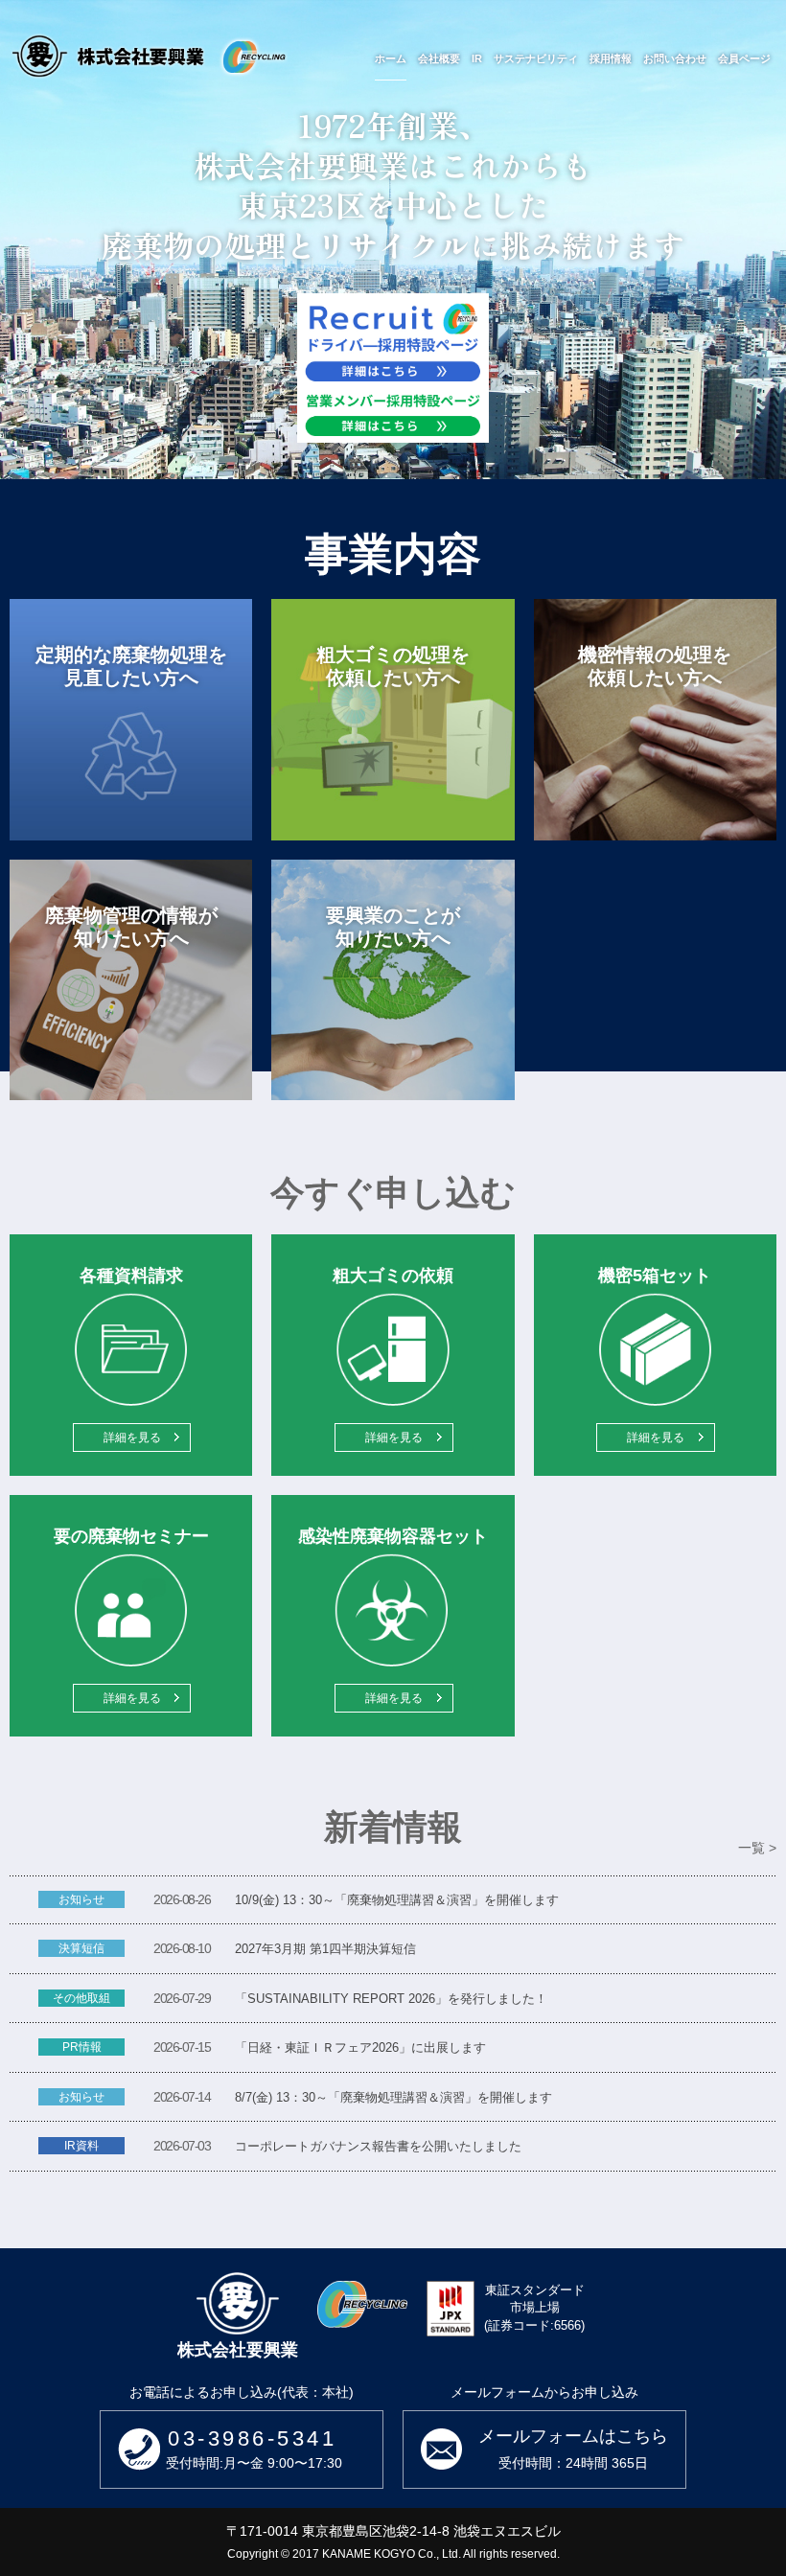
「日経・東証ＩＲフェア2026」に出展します (360, 2047)
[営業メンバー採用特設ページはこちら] (393, 415)
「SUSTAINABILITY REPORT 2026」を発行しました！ (391, 1999)
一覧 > (757, 1848)
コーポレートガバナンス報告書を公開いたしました (378, 2146)
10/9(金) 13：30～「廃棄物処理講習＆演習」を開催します (397, 1900)
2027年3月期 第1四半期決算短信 (325, 1949)
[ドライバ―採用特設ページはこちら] (393, 340)
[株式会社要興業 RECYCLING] (149, 56)
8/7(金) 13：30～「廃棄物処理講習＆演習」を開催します (393, 2097)
